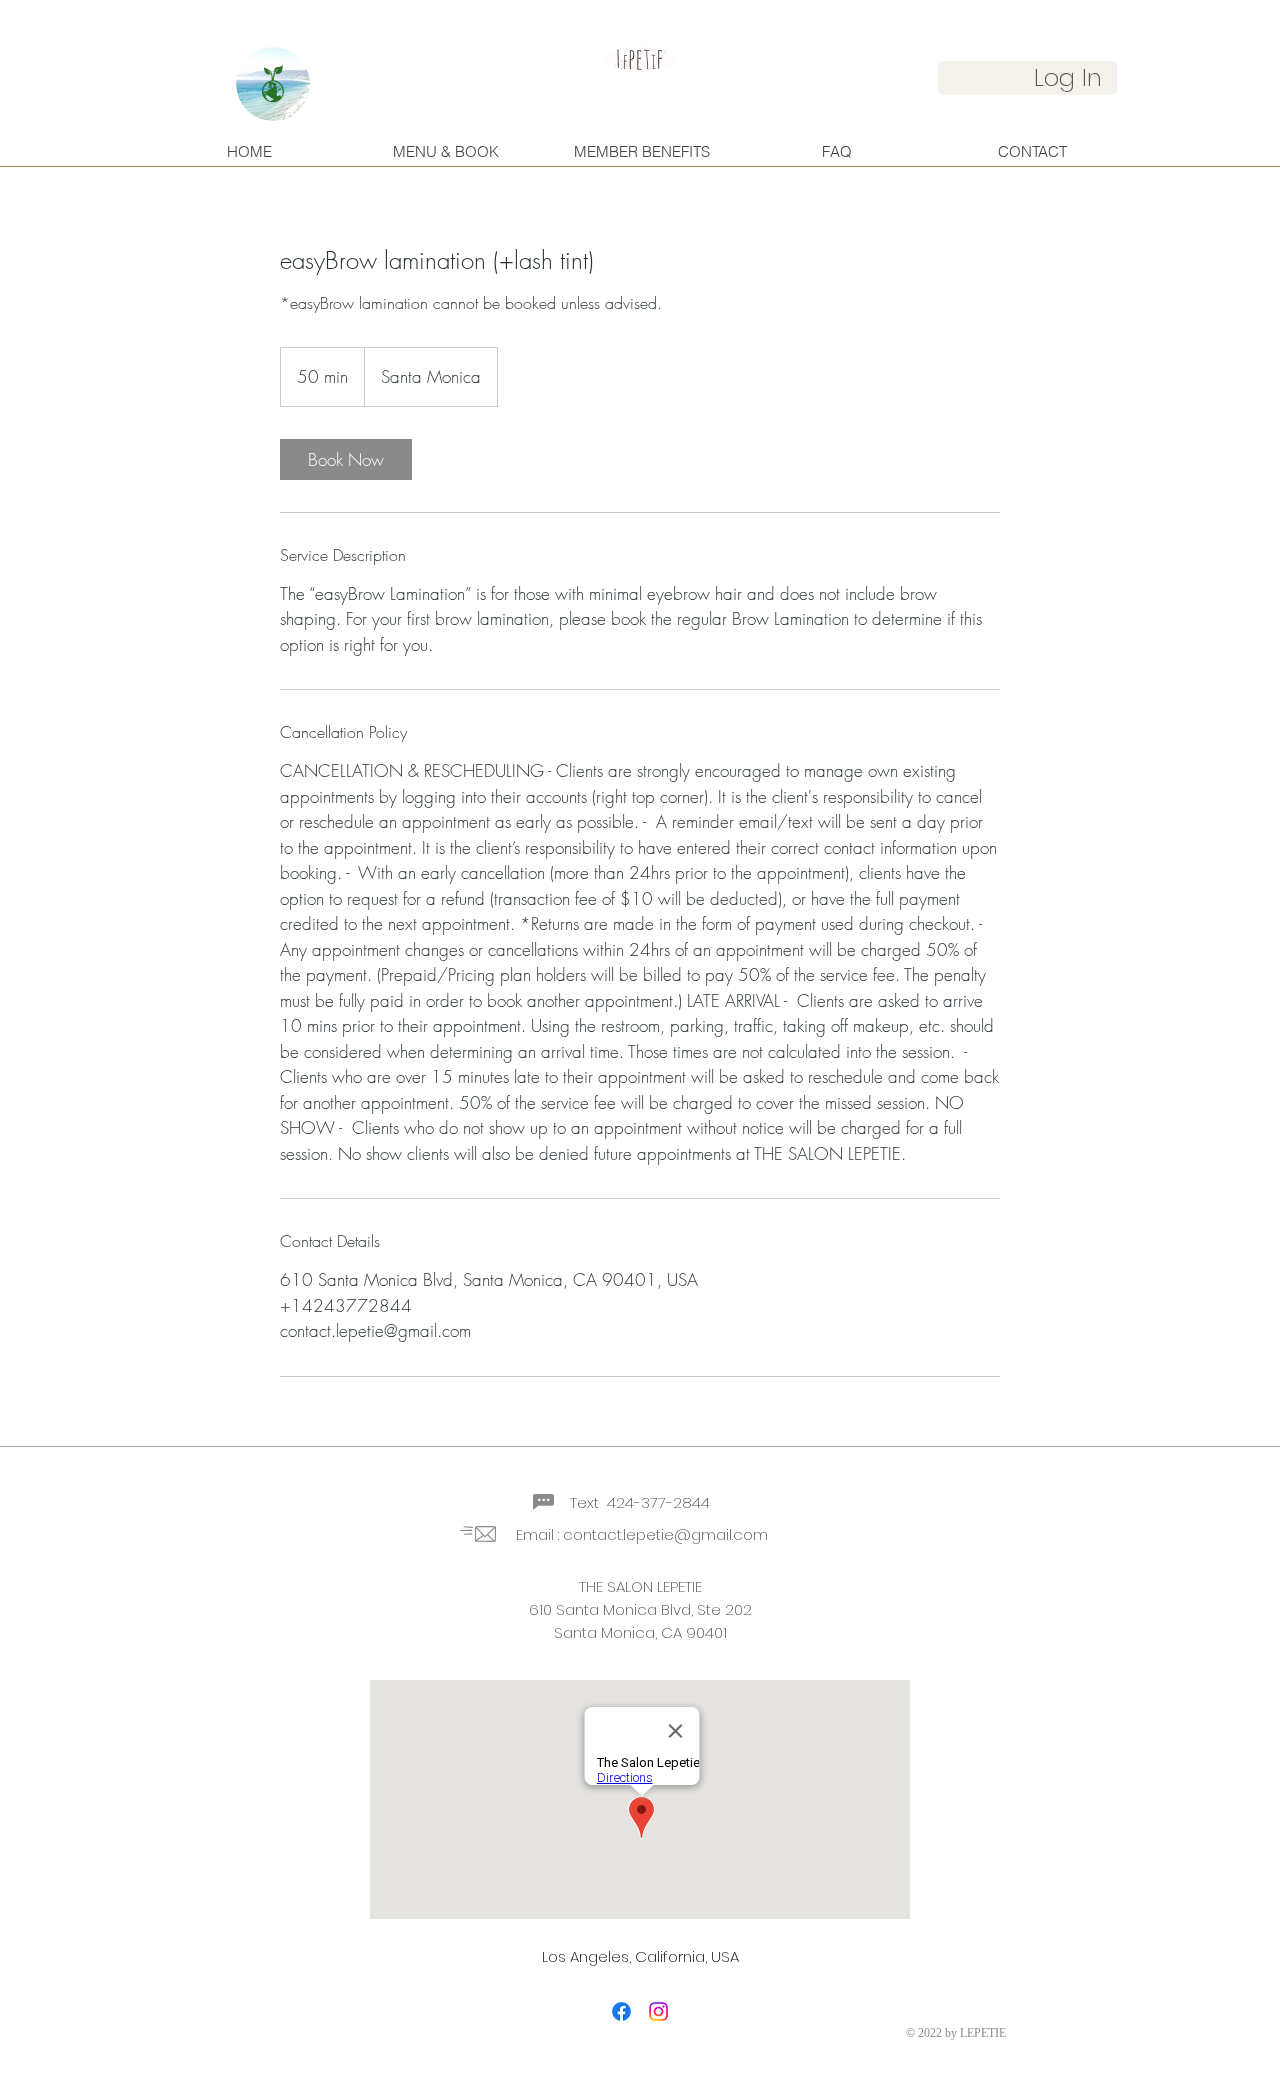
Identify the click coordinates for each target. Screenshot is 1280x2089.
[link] (346, 459)
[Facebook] (621, 2011)
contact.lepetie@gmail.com (665, 1534)
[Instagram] (658, 2011)
